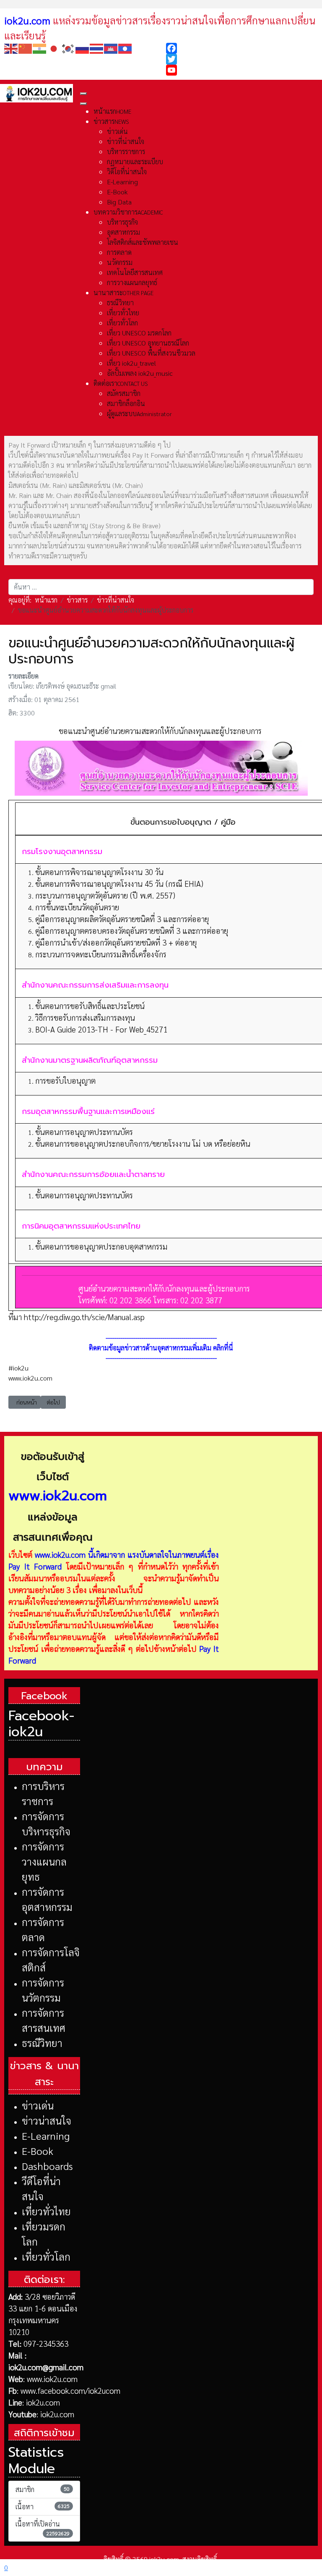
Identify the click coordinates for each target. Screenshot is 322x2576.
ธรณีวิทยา (42, 2043)
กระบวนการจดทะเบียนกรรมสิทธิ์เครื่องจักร (101, 954)
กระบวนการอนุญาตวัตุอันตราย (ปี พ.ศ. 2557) (105, 895)
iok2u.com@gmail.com (46, 2367)
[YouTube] (242, 70)
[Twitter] (242, 59)
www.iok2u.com (60, 1554)
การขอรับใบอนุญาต (65, 1080)
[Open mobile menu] (83, 94)
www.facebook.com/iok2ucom (70, 2390)
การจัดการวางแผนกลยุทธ (44, 1861)
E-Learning (46, 2136)
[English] (11, 48)
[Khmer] (111, 48)
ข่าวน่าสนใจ (47, 2120)
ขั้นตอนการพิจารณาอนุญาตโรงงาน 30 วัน (99, 872)
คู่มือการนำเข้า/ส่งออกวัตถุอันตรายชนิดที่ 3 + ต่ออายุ (116, 942)
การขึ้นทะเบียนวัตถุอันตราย (77, 907)
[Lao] (125, 48)
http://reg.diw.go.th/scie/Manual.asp (84, 1317)
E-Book (38, 2151)
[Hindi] (40, 48)
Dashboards (47, 2166)
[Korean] (68, 48)
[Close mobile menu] (83, 104)
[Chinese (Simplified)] (26, 48)
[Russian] (83, 48)
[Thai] (97, 48)
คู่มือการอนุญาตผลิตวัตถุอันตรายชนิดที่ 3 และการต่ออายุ (122, 919)
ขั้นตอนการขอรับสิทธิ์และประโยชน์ (90, 1006)
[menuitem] (112, 111)
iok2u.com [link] (27, 20)
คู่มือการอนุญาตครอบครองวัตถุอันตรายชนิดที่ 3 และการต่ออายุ (132, 930)
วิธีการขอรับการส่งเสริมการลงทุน (85, 1017)
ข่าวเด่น (38, 2105)
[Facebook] (242, 48)
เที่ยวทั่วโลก (46, 2256)
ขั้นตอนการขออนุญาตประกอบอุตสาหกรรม (101, 1246)
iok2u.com (43, 2402)
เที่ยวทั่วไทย (46, 2211)
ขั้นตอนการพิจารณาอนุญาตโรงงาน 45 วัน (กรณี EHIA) (119, 883)
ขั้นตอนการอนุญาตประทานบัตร (84, 1132)
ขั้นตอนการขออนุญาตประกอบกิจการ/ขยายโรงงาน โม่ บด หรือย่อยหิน (143, 1143)
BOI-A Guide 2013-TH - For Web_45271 (101, 1029)
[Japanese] (54, 48)
